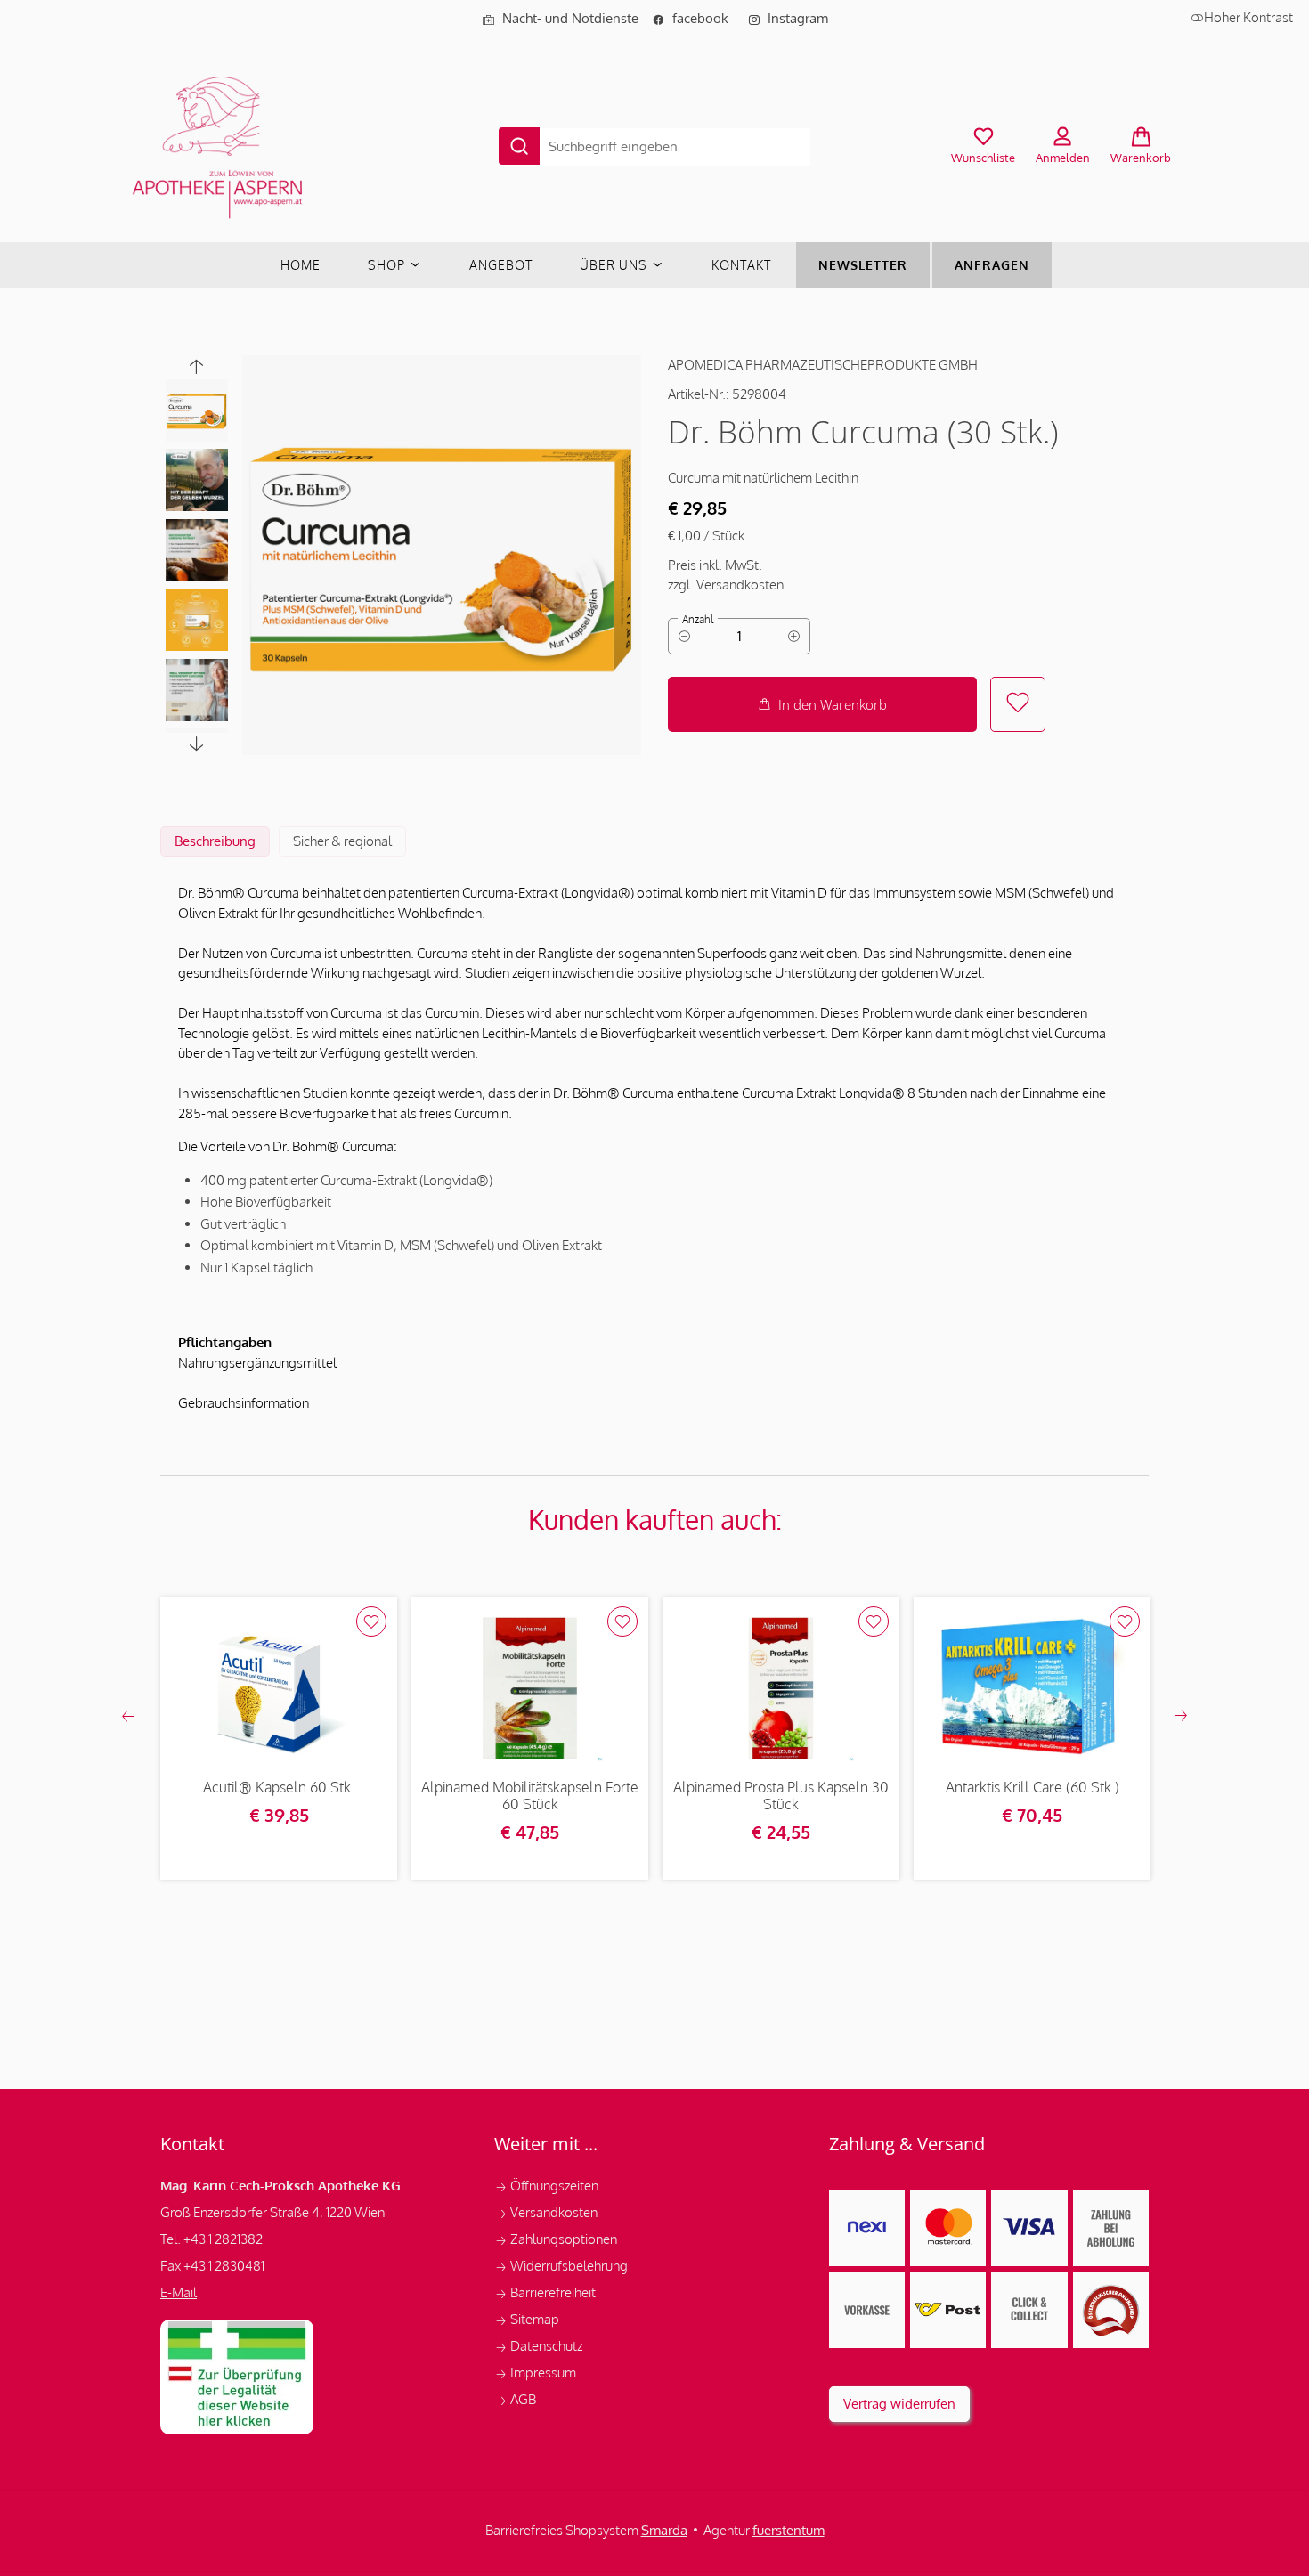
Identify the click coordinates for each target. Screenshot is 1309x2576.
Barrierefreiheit (545, 2292)
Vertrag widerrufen (899, 2404)
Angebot (501, 265)
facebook (695, 18)
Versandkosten (547, 2212)
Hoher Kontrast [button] (1248, 17)
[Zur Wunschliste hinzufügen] (1018, 704)
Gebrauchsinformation (244, 1403)
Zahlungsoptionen (557, 2239)
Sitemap (527, 2319)
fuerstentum (789, 2530)
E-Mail (179, 2292)
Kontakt (741, 265)
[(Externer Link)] (237, 2377)
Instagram (788, 18)
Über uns (615, 265)
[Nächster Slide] (197, 744)
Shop (388, 265)
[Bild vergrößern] (442, 555)
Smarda (664, 2530)
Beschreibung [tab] (215, 841)
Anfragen (992, 265)
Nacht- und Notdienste (560, 18)
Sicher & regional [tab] (342, 841)
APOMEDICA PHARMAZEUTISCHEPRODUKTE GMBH (823, 365)
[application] (822, 704)
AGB (515, 2399)
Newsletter (863, 265)
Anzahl (698, 619)
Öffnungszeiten (546, 2186)
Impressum (537, 2373)
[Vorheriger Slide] (197, 366)
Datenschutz (540, 2346)
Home (301, 265)
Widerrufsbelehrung (562, 2266)
